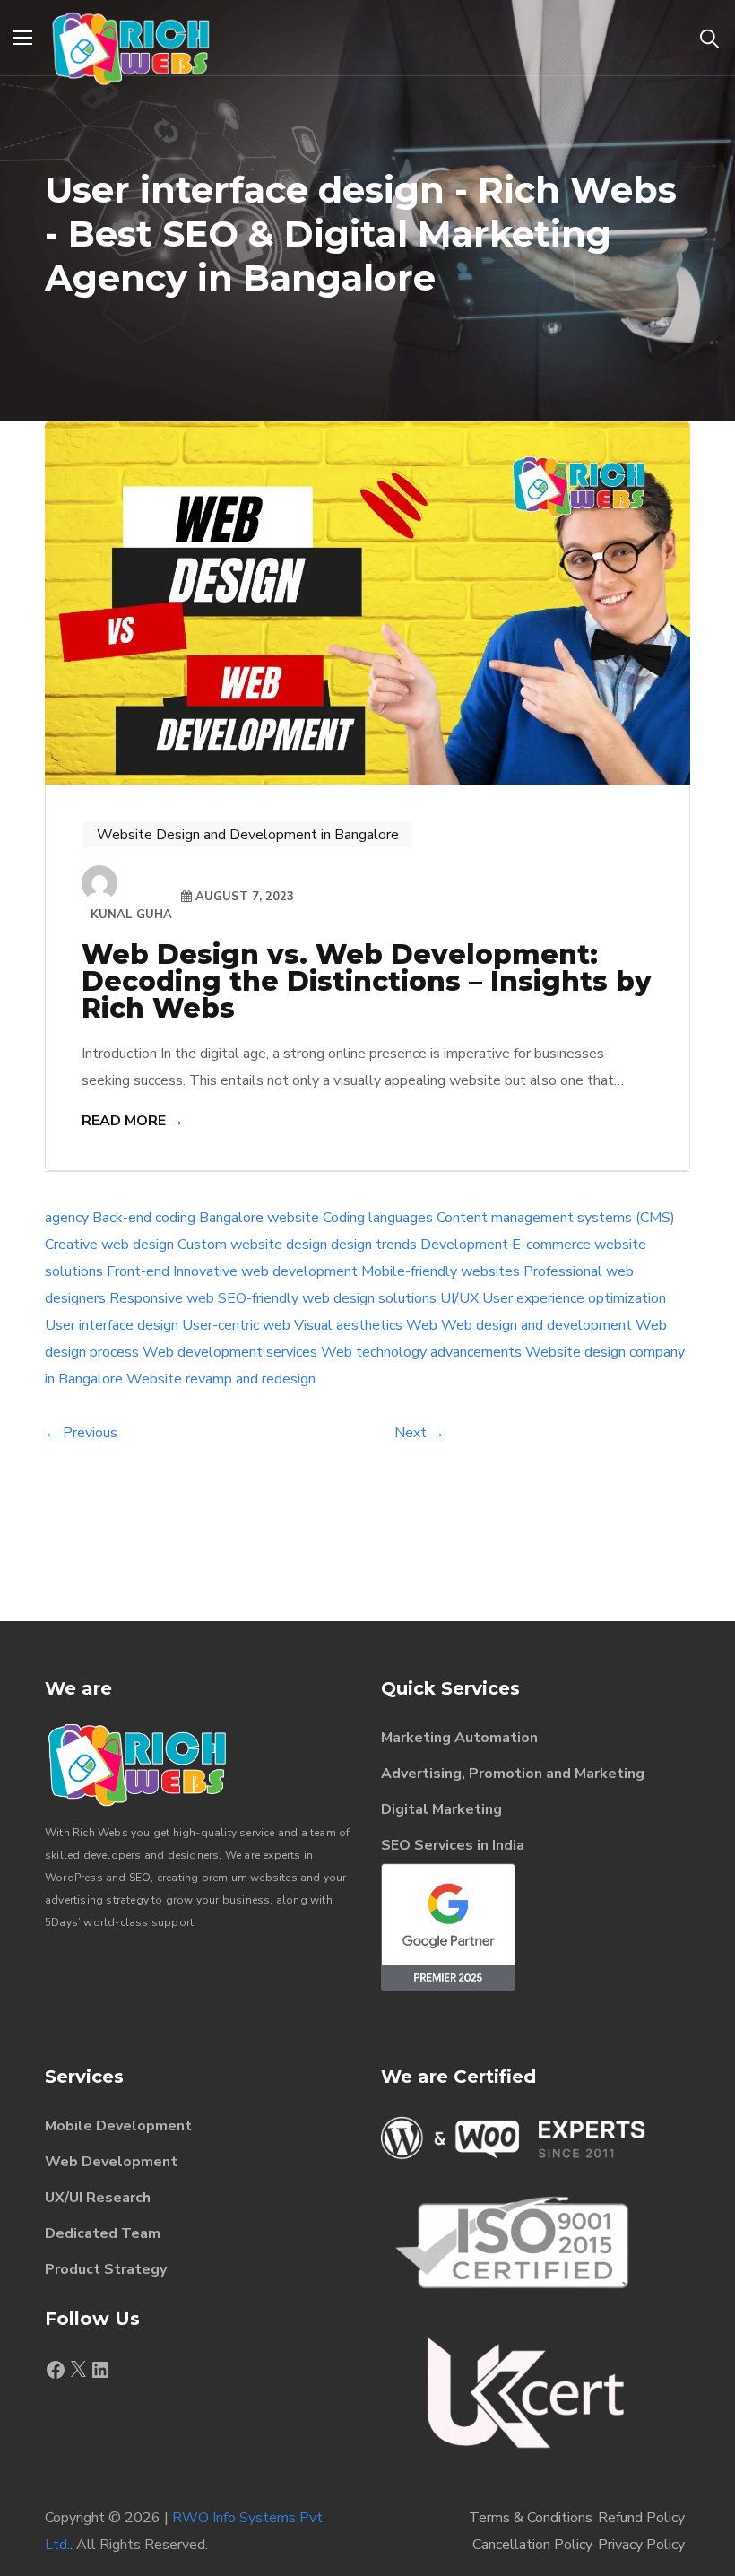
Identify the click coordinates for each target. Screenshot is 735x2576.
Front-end (138, 1271)
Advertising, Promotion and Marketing (513, 1774)
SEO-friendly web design (296, 1298)
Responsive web (162, 1298)
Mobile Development (118, 2126)
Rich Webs (100, 1833)
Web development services (230, 1352)
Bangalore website (259, 1218)
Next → (419, 1433)
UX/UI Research (98, 2198)
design (307, 1245)
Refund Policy (641, 2518)
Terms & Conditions (531, 2518)
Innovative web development (265, 1271)
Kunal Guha (131, 915)
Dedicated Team (103, 2233)
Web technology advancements (421, 1352)
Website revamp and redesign (221, 1379)
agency (67, 1218)
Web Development (111, 2162)
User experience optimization (574, 1298)
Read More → (133, 1121)
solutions (407, 1298)
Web (422, 1325)
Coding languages (378, 1218)
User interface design (112, 1325)
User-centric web (236, 1325)
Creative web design (109, 1245)
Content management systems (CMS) (556, 1218)
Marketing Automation (459, 1738)
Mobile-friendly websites (441, 1271)
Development (464, 1245)
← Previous (81, 1433)
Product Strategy (106, 2269)
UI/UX (459, 1298)
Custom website (230, 1245)
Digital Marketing (441, 1809)
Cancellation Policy (532, 2545)
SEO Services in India (453, 1845)
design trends (374, 1245)
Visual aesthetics (348, 1325)
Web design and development (536, 1325)
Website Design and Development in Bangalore (248, 835)
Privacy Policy (641, 2545)
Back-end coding (144, 1218)
